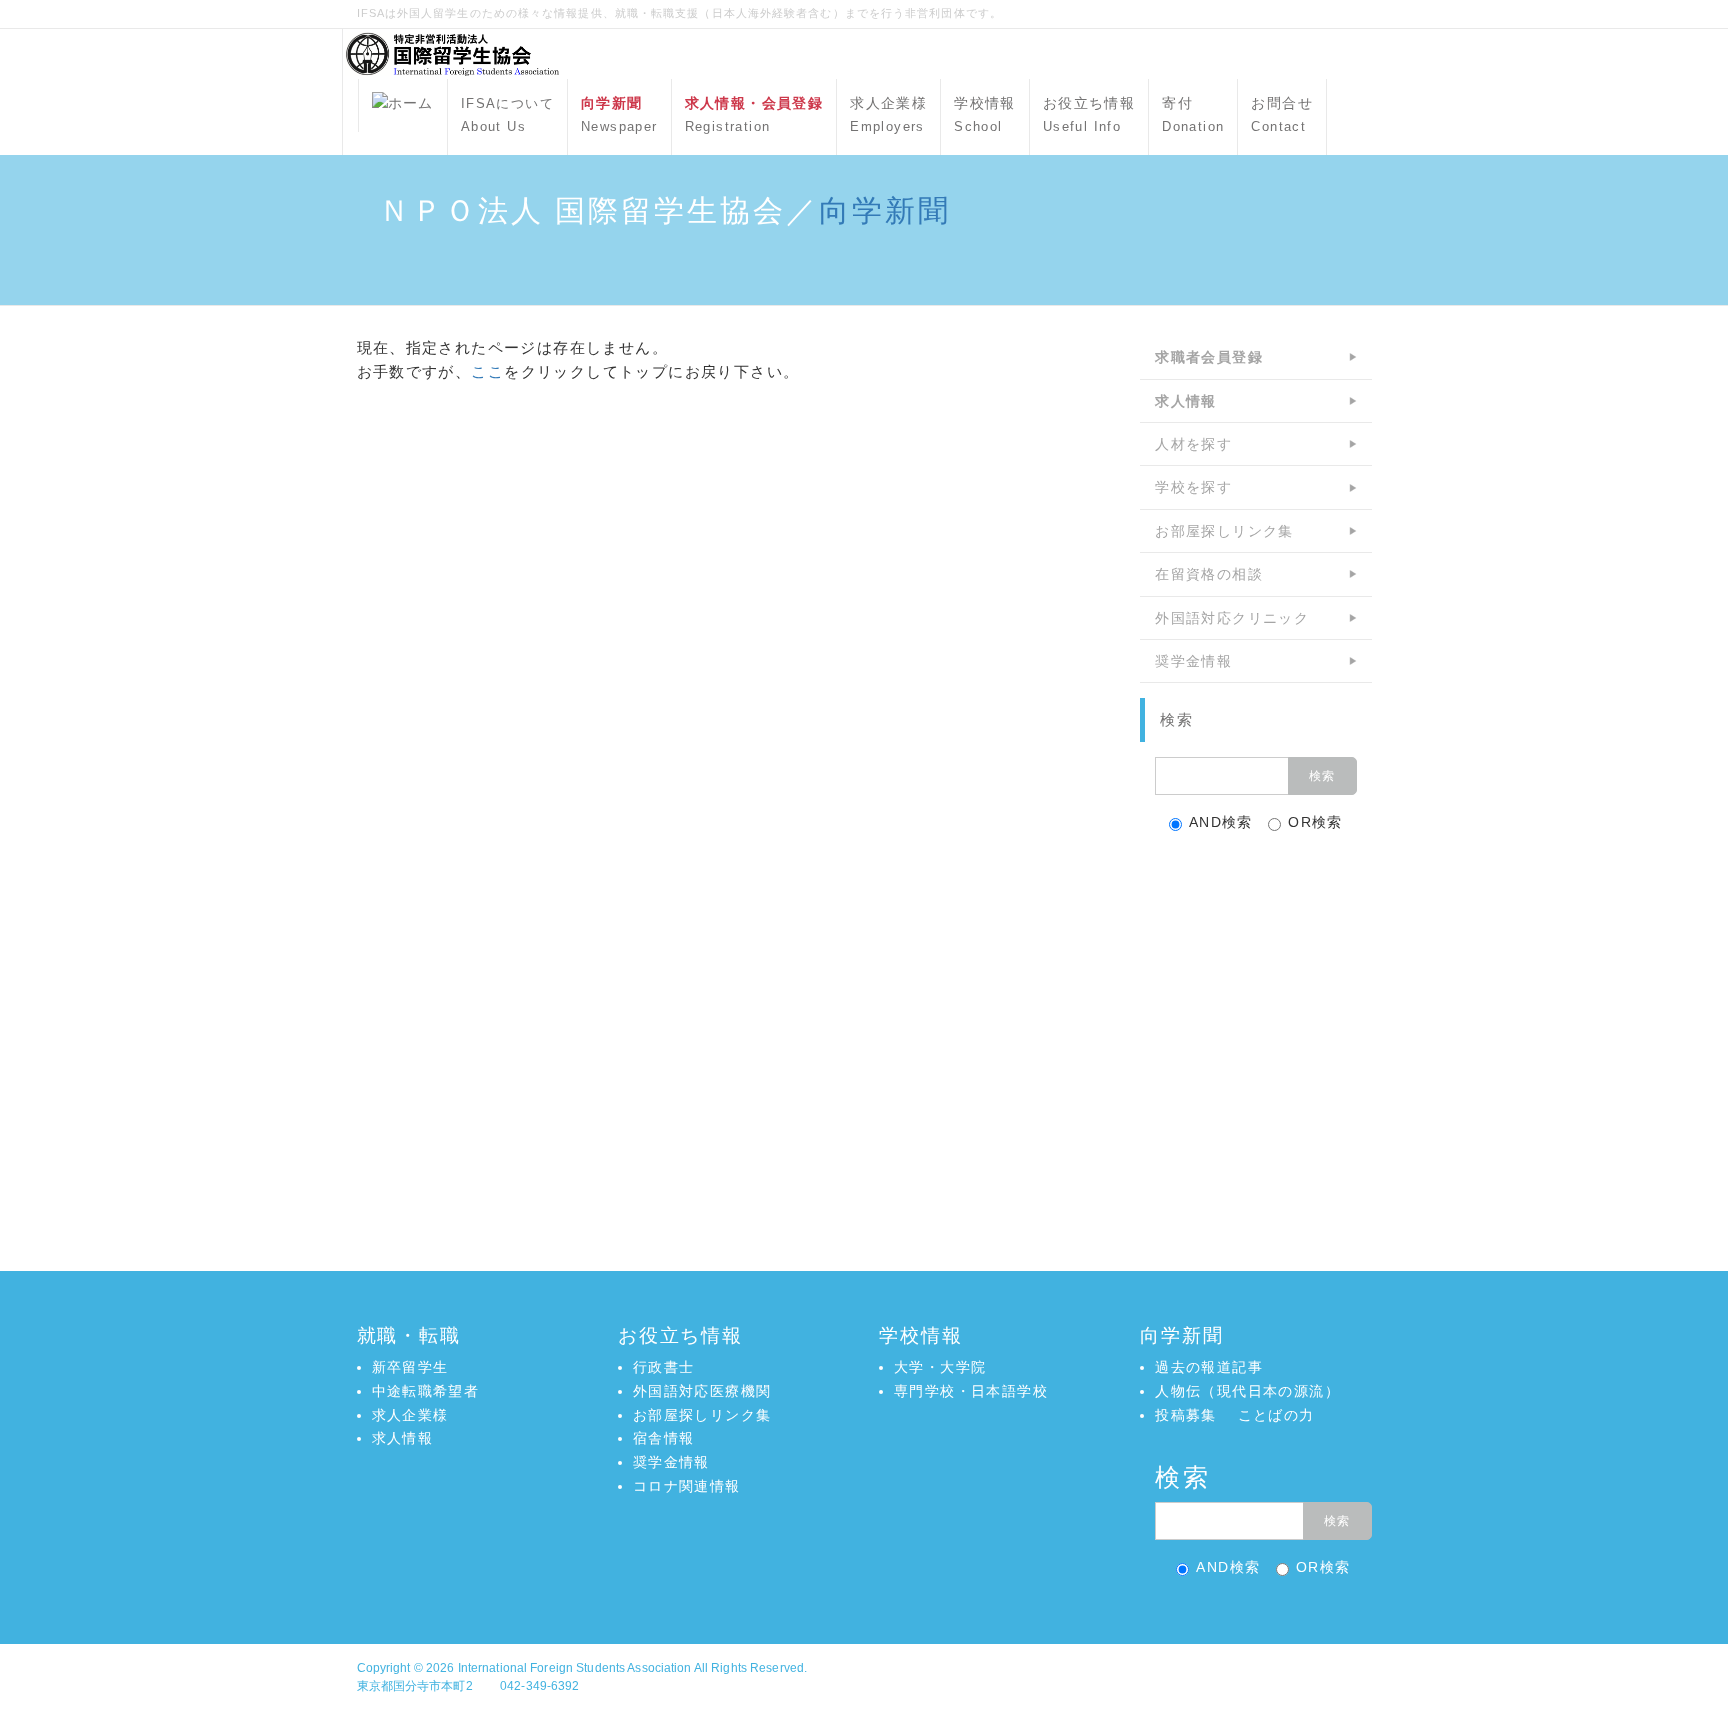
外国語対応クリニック (1232, 618)
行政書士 (664, 1367)
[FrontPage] (403, 105)
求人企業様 (888, 115)
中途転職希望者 (426, 1391)
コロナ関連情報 (687, 1486)
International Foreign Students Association (575, 1668)
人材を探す (1193, 444)
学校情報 (985, 115)
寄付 (1193, 115)
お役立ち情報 (1089, 115)
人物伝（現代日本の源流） (1247, 1391)
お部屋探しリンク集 (1224, 531)
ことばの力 (1276, 1415)
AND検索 (1221, 822)
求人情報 (403, 1438)
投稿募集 (1186, 1415)
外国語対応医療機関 (702, 1391)
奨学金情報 (1193, 661)
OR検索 (1315, 822)
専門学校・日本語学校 (971, 1391)
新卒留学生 (410, 1367)
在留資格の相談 (1209, 574)
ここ (487, 371)
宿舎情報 (664, 1438)
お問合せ (1282, 115)
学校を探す (1193, 487)
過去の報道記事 (1209, 1367)
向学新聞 (885, 210)
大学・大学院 (940, 1367)
